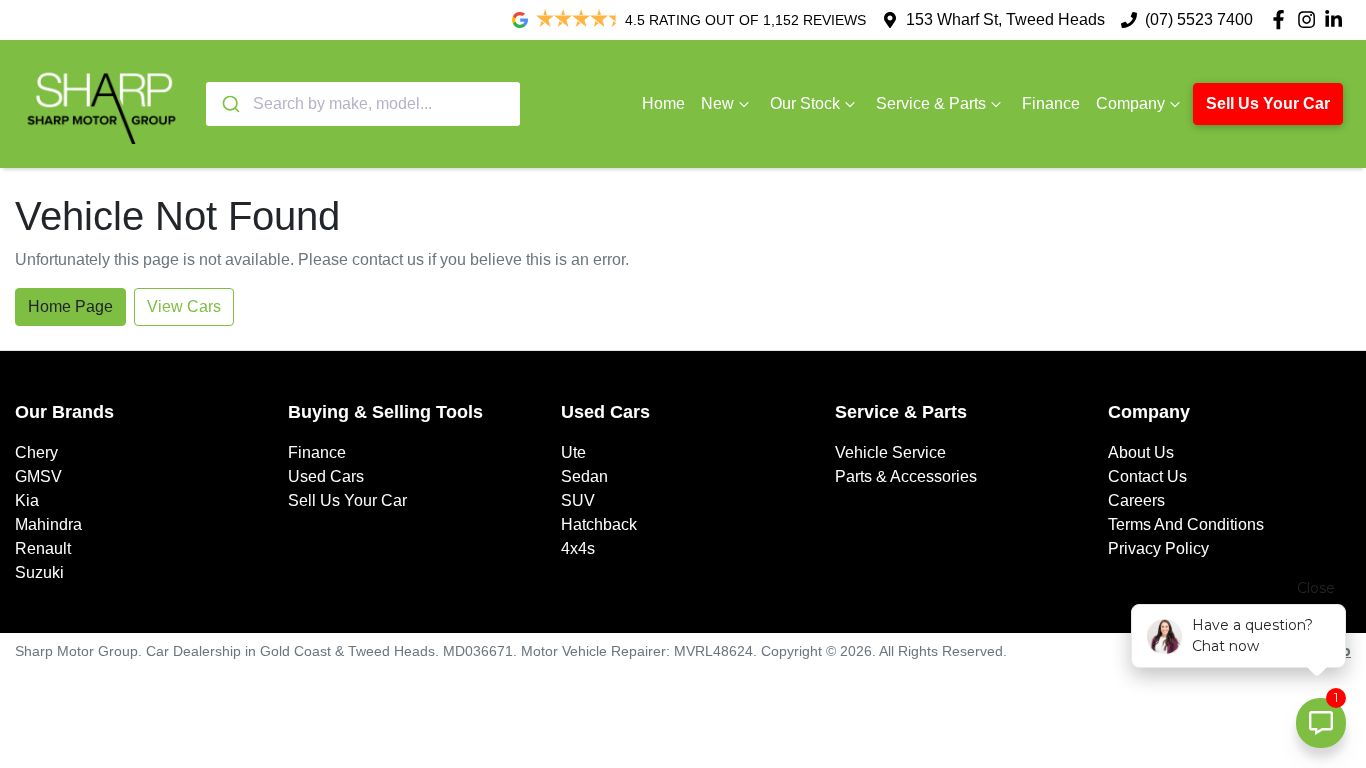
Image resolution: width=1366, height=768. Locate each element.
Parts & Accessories (906, 476)
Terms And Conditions (1186, 524)
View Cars (184, 306)
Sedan (584, 476)
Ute (573, 452)
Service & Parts (931, 103)
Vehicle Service (890, 452)
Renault (43, 548)
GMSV (38, 476)
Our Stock (805, 103)
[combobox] (363, 104)
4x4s (578, 548)
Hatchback (599, 524)
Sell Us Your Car (1268, 103)
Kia (27, 500)
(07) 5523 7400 (1199, 19)
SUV (578, 500)
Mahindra (48, 524)
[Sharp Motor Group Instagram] (1310, 19)
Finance (1051, 103)
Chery (36, 452)
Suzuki (39, 572)
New (717, 103)
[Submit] (229, 104)
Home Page (70, 306)
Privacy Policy (1158, 548)
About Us (1141, 452)
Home (663, 103)
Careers (1136, 500)
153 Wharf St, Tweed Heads (1005, 19)
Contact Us (1147, 476)
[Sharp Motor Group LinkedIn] (1337, 19)
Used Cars (326, 476)
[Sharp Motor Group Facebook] (1282, 19)
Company (1130, 103)
